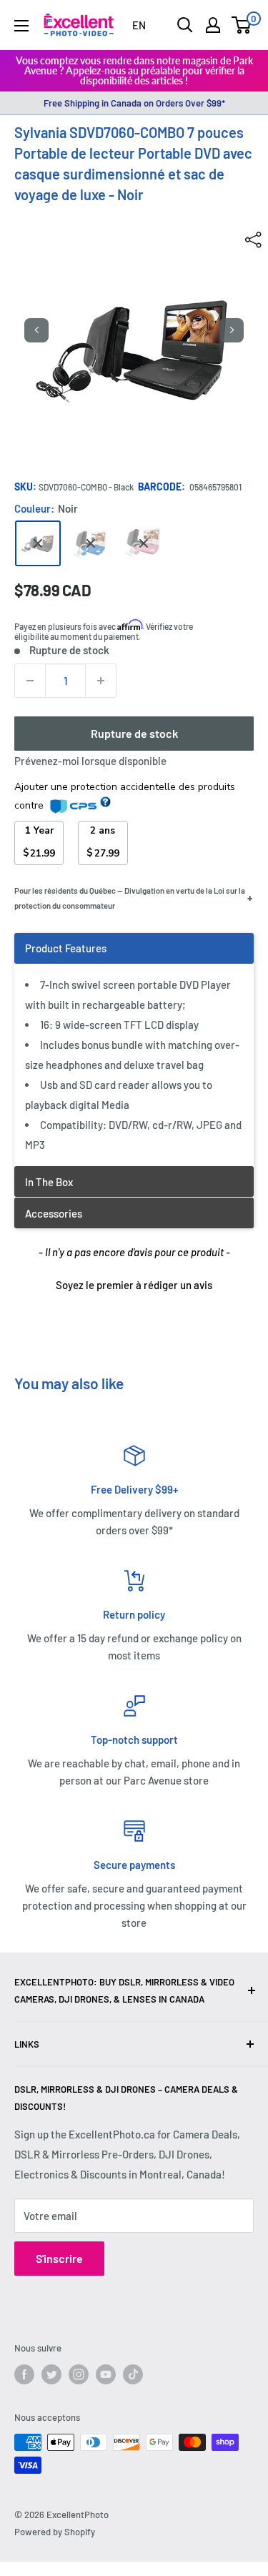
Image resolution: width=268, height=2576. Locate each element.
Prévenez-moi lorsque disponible (90, 761)
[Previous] (36, 330)
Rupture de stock (134, 733)
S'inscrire (59, 2258)
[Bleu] (91, 543)
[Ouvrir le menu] (21, 26)
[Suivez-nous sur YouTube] (106, 2374)
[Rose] (144, 543)
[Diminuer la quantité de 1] (30, 681)
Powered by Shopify (55, 2532)
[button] (134, 1283)
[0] (242, 25)
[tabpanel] (134, 1049)
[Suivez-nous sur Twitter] (51, 2374)
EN (139, 25)
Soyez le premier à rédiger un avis (134, 1285)
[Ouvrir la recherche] (185, 25)
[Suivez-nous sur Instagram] (79, 2374)
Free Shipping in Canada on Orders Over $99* (134, 103)
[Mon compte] (213, 25)
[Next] (232, 330)
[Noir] (38, 543)
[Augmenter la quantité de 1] (101, 681)
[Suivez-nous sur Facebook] (24, 2374)
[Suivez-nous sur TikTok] (133, 2374)
